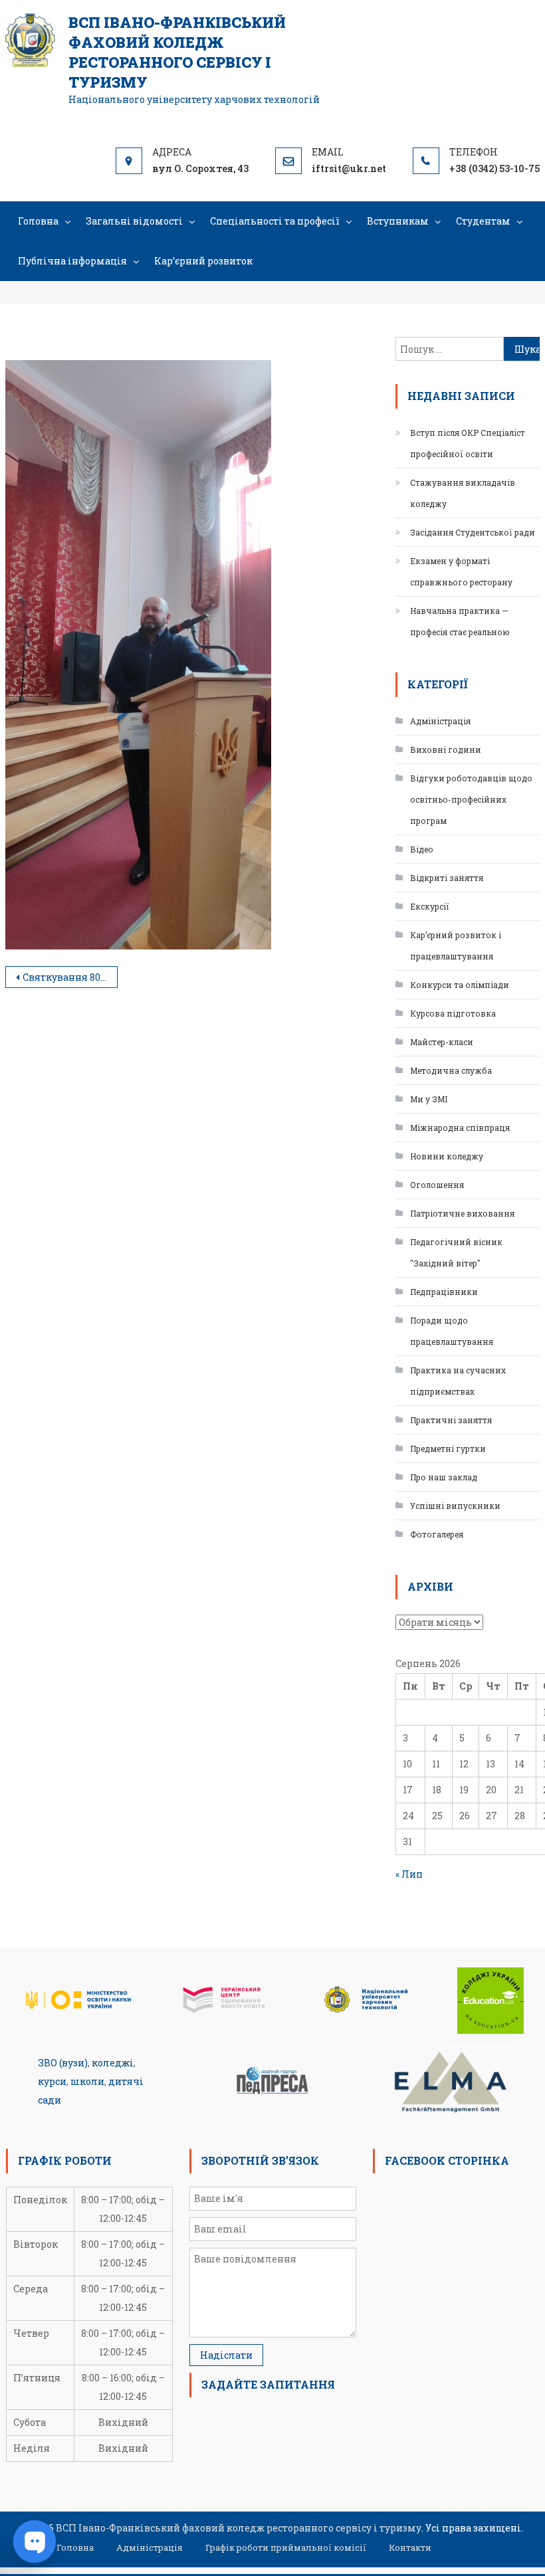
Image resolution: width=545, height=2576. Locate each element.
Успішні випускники (455, 1506)
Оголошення (437, 1185)
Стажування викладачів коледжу (463, 493)
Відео (422, 849)
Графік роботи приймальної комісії (286, 2547)
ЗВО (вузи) (63, 2063)
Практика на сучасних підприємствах (458, 1381)
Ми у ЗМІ (429, 1099)
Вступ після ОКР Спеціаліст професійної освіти (468, 443)
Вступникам (398, 221)
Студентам (483, 221)
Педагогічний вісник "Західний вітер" (456, 1252)
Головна (38, 221)
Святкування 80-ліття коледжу (70, 977)
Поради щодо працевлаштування (452, 1331)
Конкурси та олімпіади (460, 985)
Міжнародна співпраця (460, 1128)
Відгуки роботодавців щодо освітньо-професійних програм (471, 799)
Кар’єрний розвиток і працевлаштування (456, 945)
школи (87, 2081)
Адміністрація (440, 721)
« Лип (409, 1874)
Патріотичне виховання (462, 1213)
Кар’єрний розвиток (203, 261)
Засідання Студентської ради (473, 532)
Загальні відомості (134, 221)
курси (52, 2081)
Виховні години (446, 749)
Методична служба (451, 1070)
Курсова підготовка (453, 1013)
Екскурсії (430, 906)
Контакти (410, 2547)
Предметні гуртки (448, 1448)
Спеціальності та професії (275, 221)
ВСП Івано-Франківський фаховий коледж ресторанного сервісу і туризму (177, 52)
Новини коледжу (447, 1156)
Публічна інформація (72, 261)
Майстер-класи (442, 1042)
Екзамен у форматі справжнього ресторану (461, 571)
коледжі (113, 2063)
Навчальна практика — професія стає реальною (460, 621)
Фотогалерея (437, 1534)
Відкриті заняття (447, 878)
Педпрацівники (444, 1292)
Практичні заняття (451, 1420)
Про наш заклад (444, 1477)
